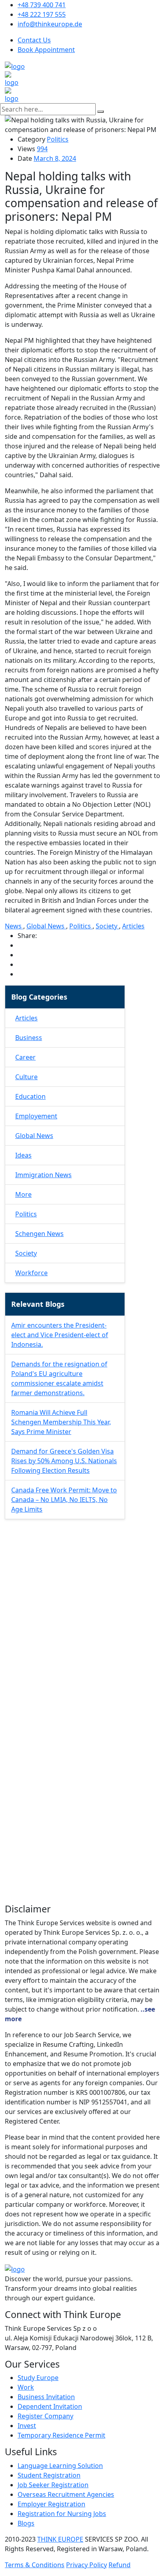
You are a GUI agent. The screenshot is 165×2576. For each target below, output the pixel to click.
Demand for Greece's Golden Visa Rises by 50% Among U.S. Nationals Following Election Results (64, 1461)
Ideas (23, 1155)
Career (25, 1057)
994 (42, 149)
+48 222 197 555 (42, 14)
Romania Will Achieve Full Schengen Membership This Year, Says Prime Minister (61, 1422)
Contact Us (34, 40)
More (23, 1194)
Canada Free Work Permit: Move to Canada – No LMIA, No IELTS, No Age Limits (64, 1500)
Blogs (26, 2523)
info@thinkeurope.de (50, 24)
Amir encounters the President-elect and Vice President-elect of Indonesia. (60, 1335)
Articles (133, 926)
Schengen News (39, 1234)
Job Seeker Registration (53, 2485)
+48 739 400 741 (42, 5)
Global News (46, 926)
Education (30, 1096)
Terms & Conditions (35, 2565)
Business (29, 1038)
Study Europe (38, 2378)
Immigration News (43, 1175)
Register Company (45, 2416)
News (14, 926)
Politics (58, 139)
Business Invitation (46, 2397)
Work (26, 2387)
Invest (27, 2426)
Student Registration (49, 2475)
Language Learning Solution (60, 2466)
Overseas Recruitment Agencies (66, 2494)
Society (107, 926)
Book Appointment (46, 50)
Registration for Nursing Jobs (62, 2514)
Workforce (31, 1273)
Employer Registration (51, 2504)
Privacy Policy (87, 2565)
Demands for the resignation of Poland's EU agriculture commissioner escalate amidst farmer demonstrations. (59, 1378)
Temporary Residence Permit (61, 2435)
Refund (120, 2565)
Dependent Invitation (50, 2406)
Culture (26, 1077)
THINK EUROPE (60, 2539)
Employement (36, 1116)
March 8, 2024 (55, 158)
